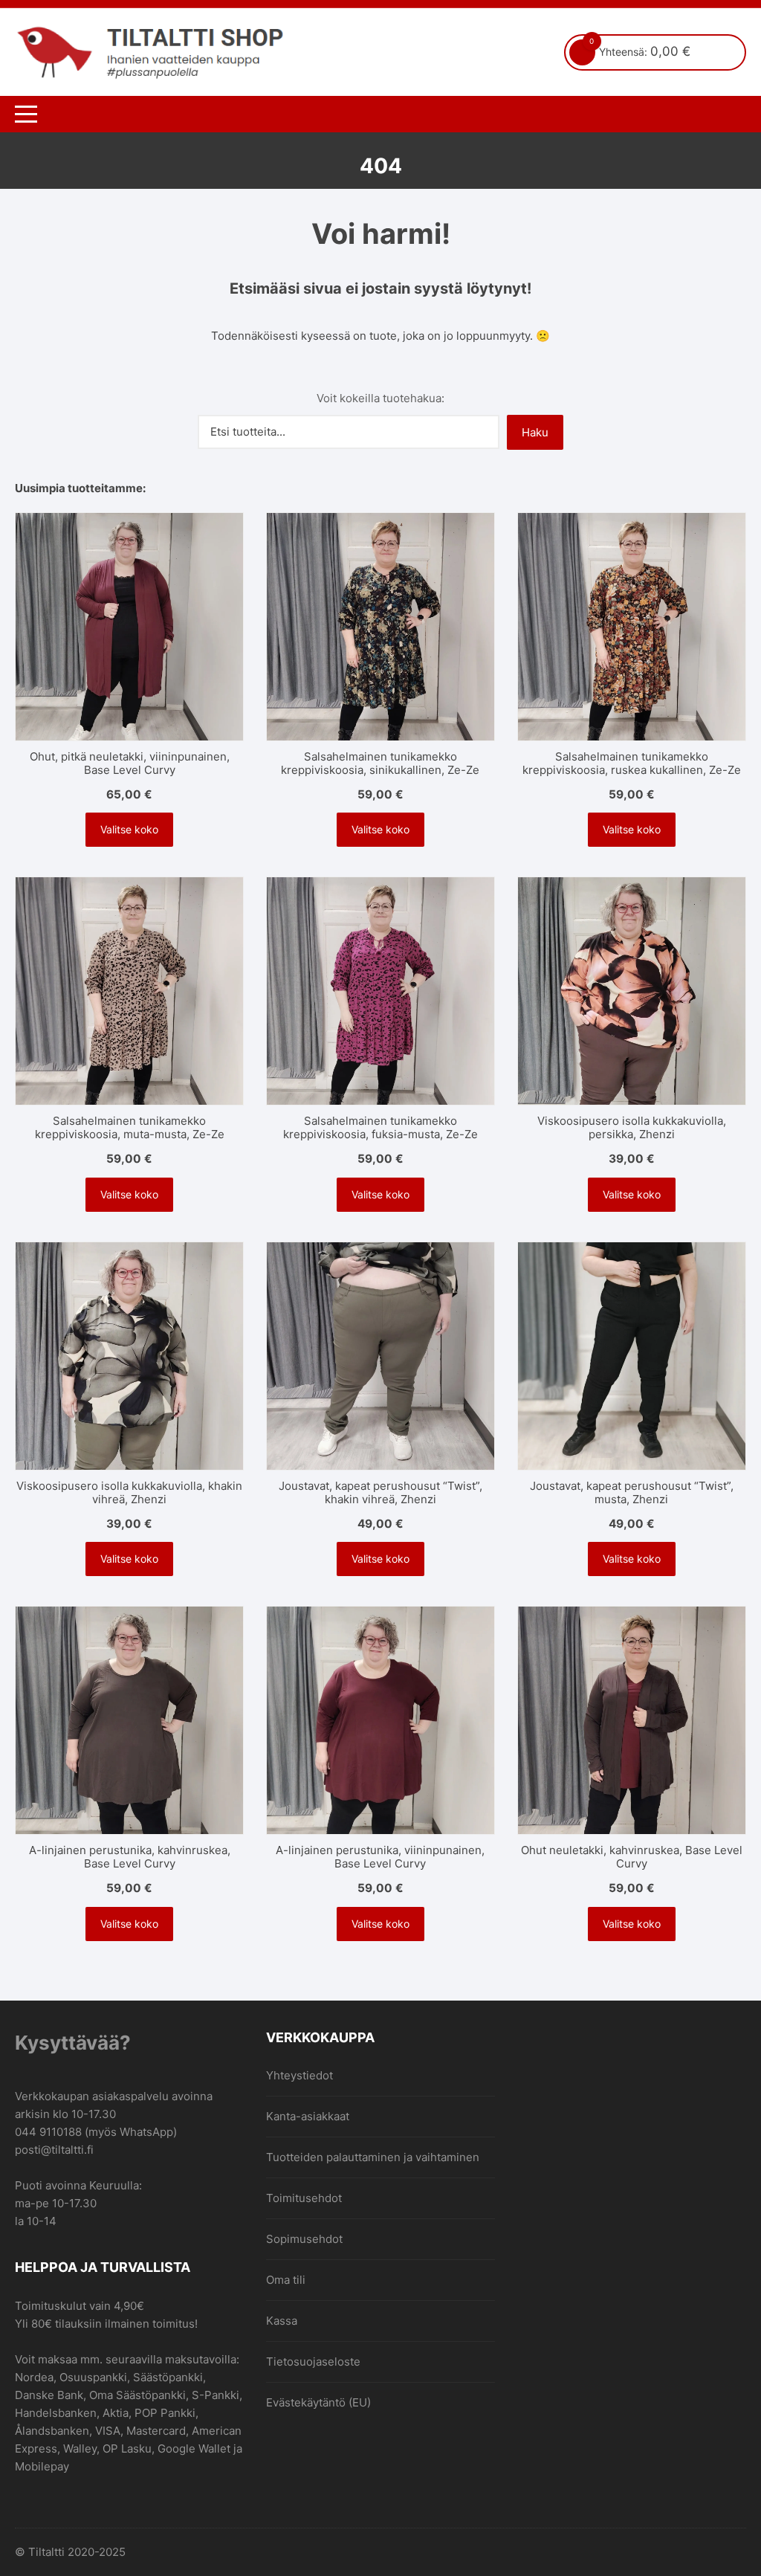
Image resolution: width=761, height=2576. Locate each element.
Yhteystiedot (299, 2075)
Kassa (282, 2321)
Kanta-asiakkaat (308, 2116)
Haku (535, 432)
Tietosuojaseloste (313, 2362)
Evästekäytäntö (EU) (318, 2402)
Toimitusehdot (304, 2198)
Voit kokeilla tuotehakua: (380, 398)
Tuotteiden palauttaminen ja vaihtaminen (373, 2157)
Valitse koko (129, 829)
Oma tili (286, 2280)
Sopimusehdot (304, 2239)
